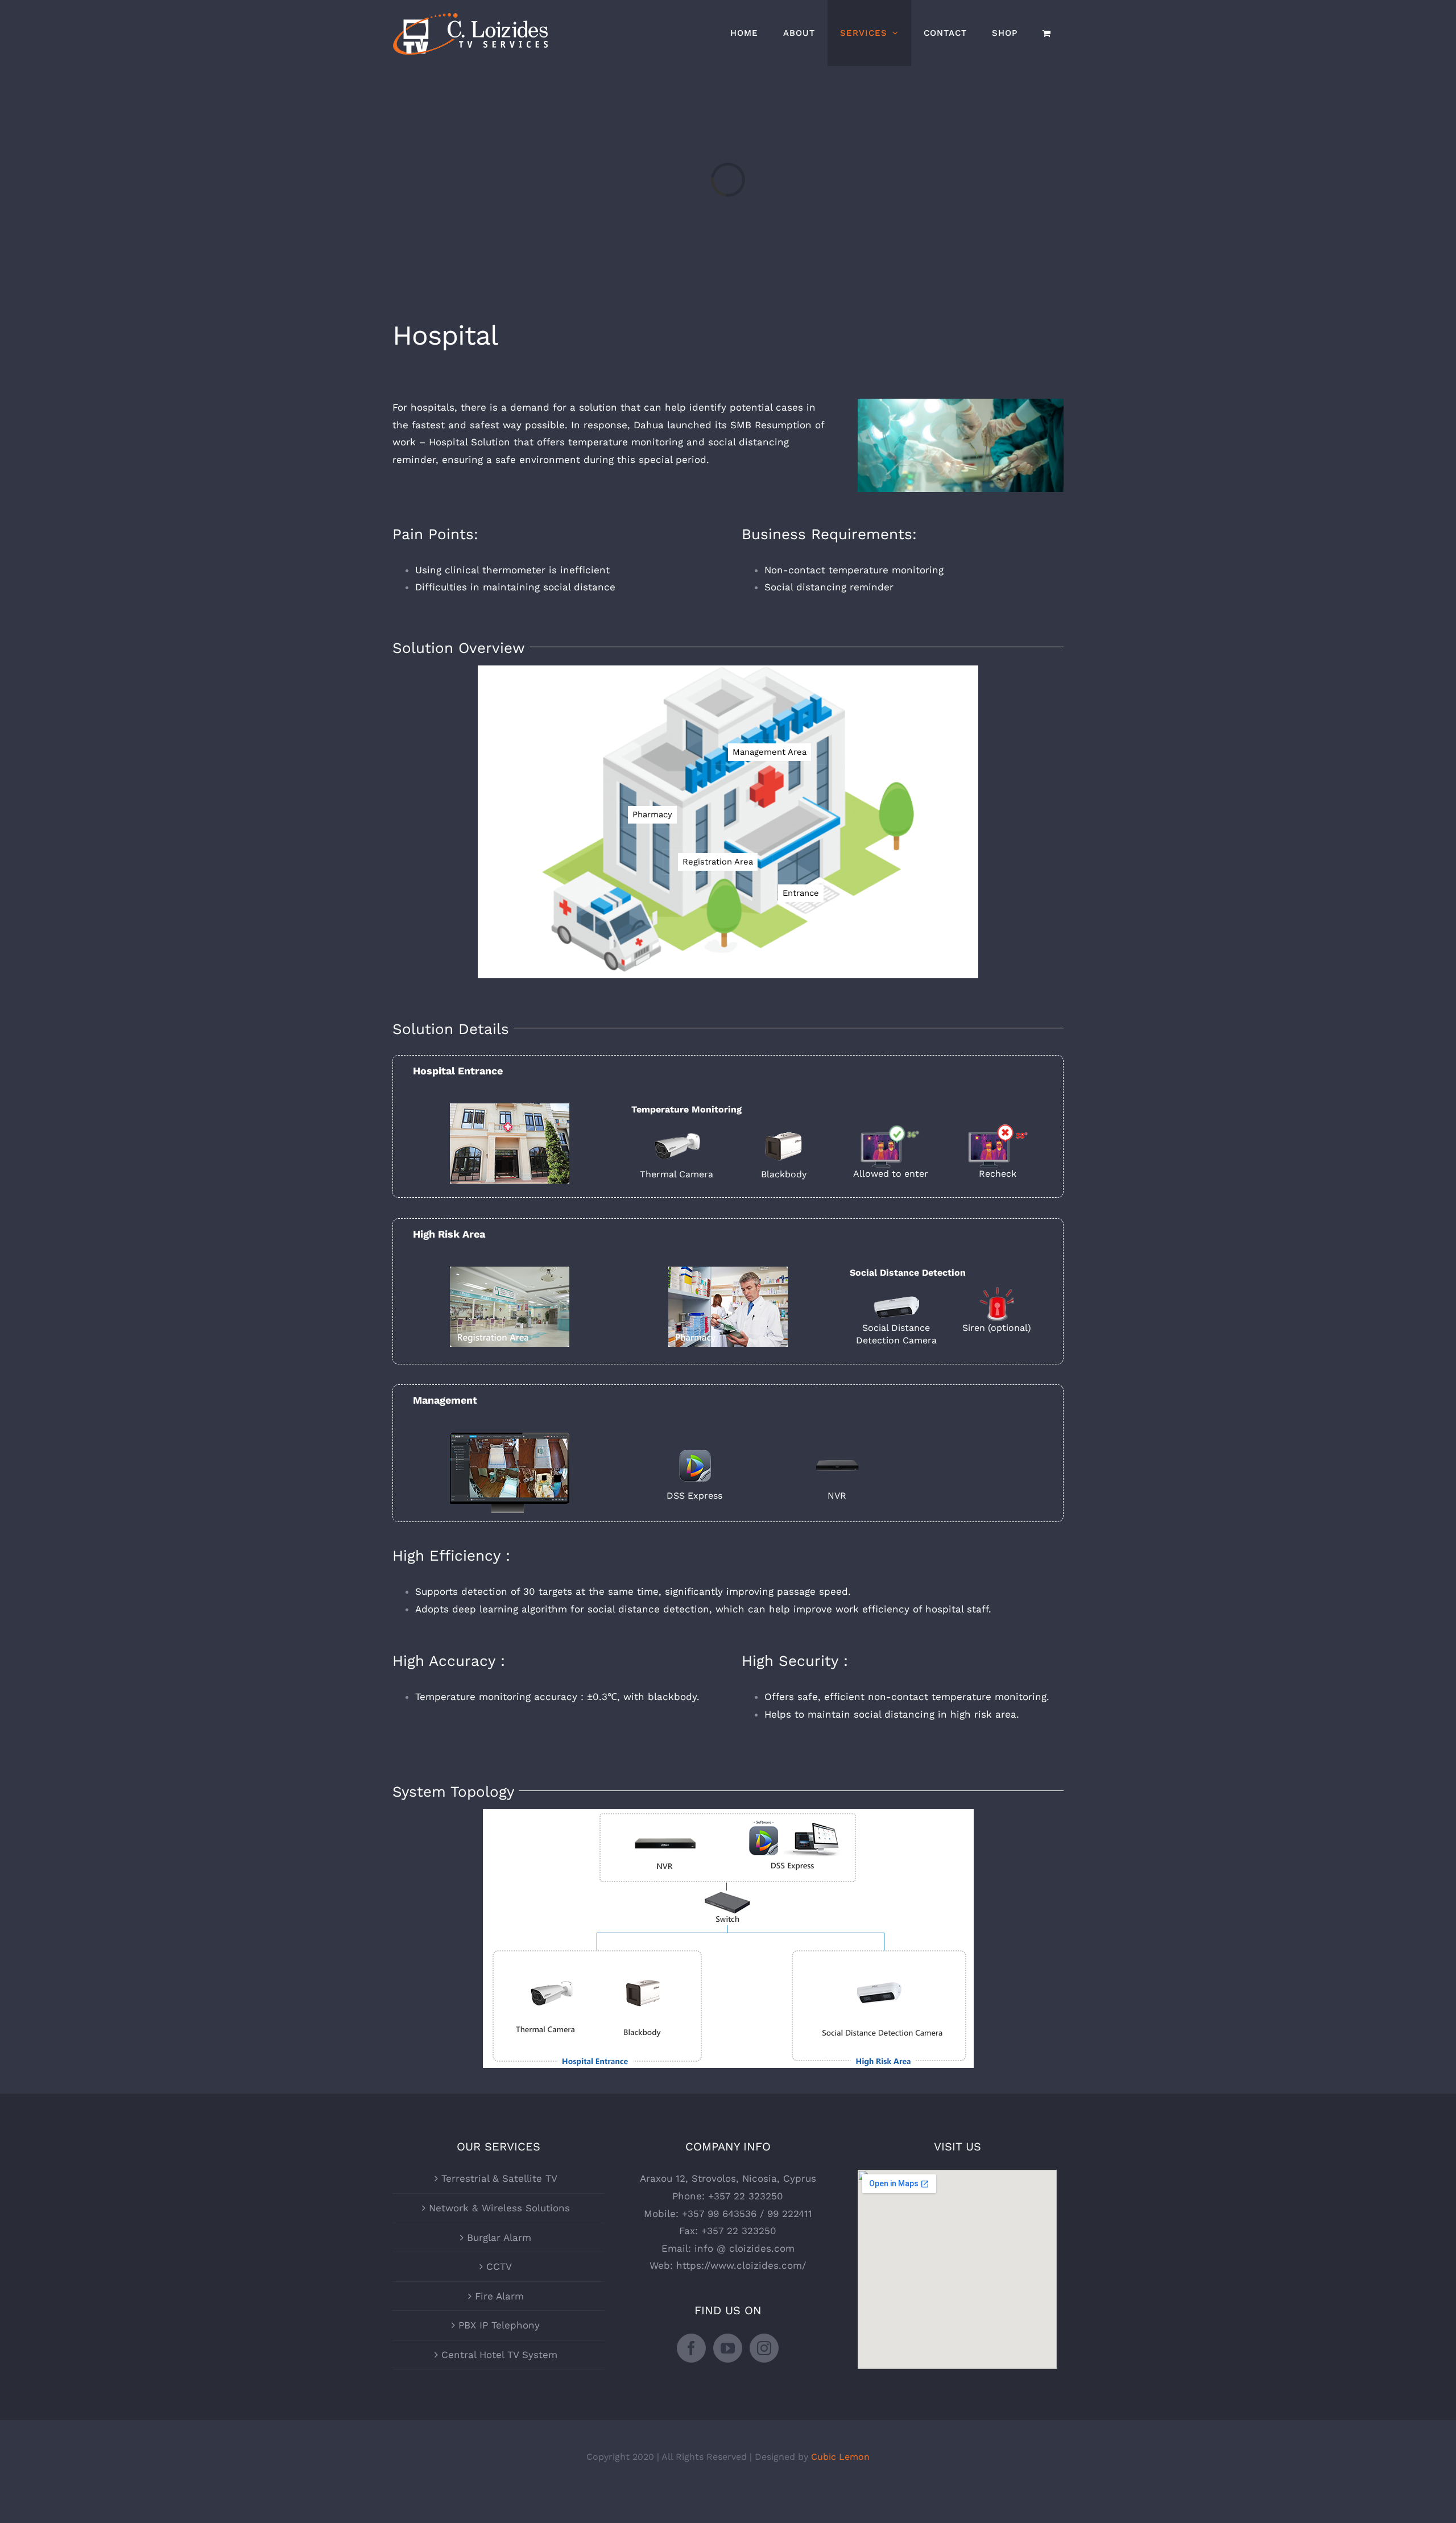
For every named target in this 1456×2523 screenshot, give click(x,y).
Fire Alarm (499, 2296)
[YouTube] (728, 2348)
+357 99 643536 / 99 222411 (747, 2214)
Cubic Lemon (840, 2457)
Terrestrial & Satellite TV (499, 2178)
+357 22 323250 (746, 2196)
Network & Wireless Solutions (499, 2208)
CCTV (499, 2266)
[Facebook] (691, 2348)
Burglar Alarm (499, 2237)
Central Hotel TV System (499, 2355)
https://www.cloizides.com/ (741, 2265)
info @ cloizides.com (744, 2248)
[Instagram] (764, 2348)
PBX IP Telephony (499, 2325)
